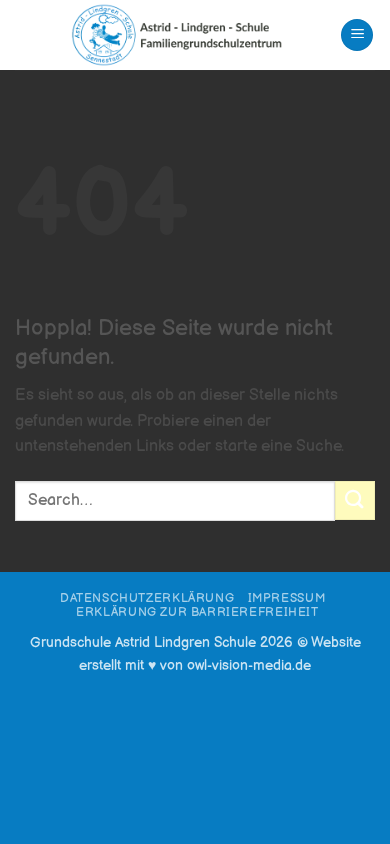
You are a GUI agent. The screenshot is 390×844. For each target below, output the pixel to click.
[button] (357, 35)
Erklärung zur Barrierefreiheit (197, 612)
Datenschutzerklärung (147, 598)
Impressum (287, 598)
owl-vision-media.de (249, 665)
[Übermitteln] (355, 500)
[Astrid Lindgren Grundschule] (177, 35)
